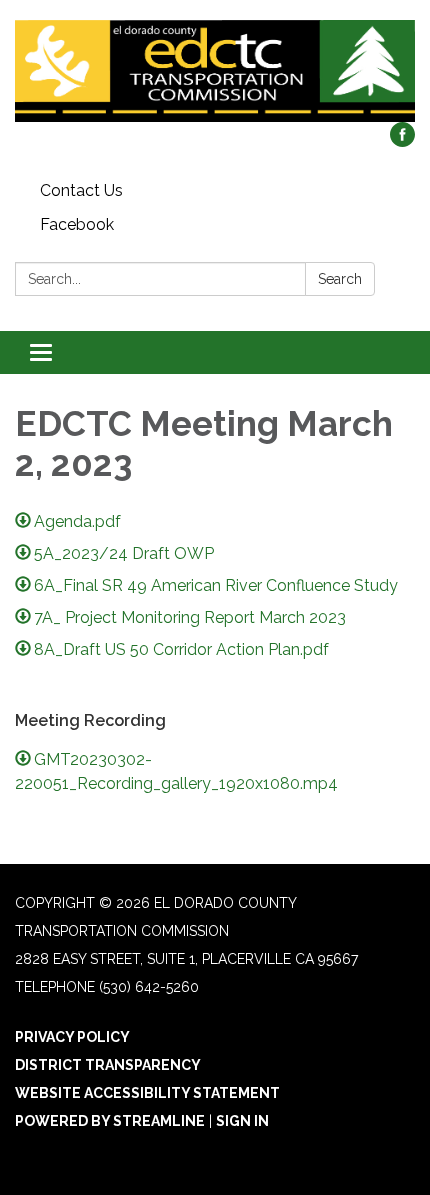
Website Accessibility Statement (147, 1093)
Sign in (242, 1121)
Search (340, 279)
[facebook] (402, 141)
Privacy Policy (72, 1037)
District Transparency (108, 1065)
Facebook (77, 224)
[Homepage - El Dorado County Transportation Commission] (215, 71)
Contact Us (81, 190)
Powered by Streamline (110, 1121)
